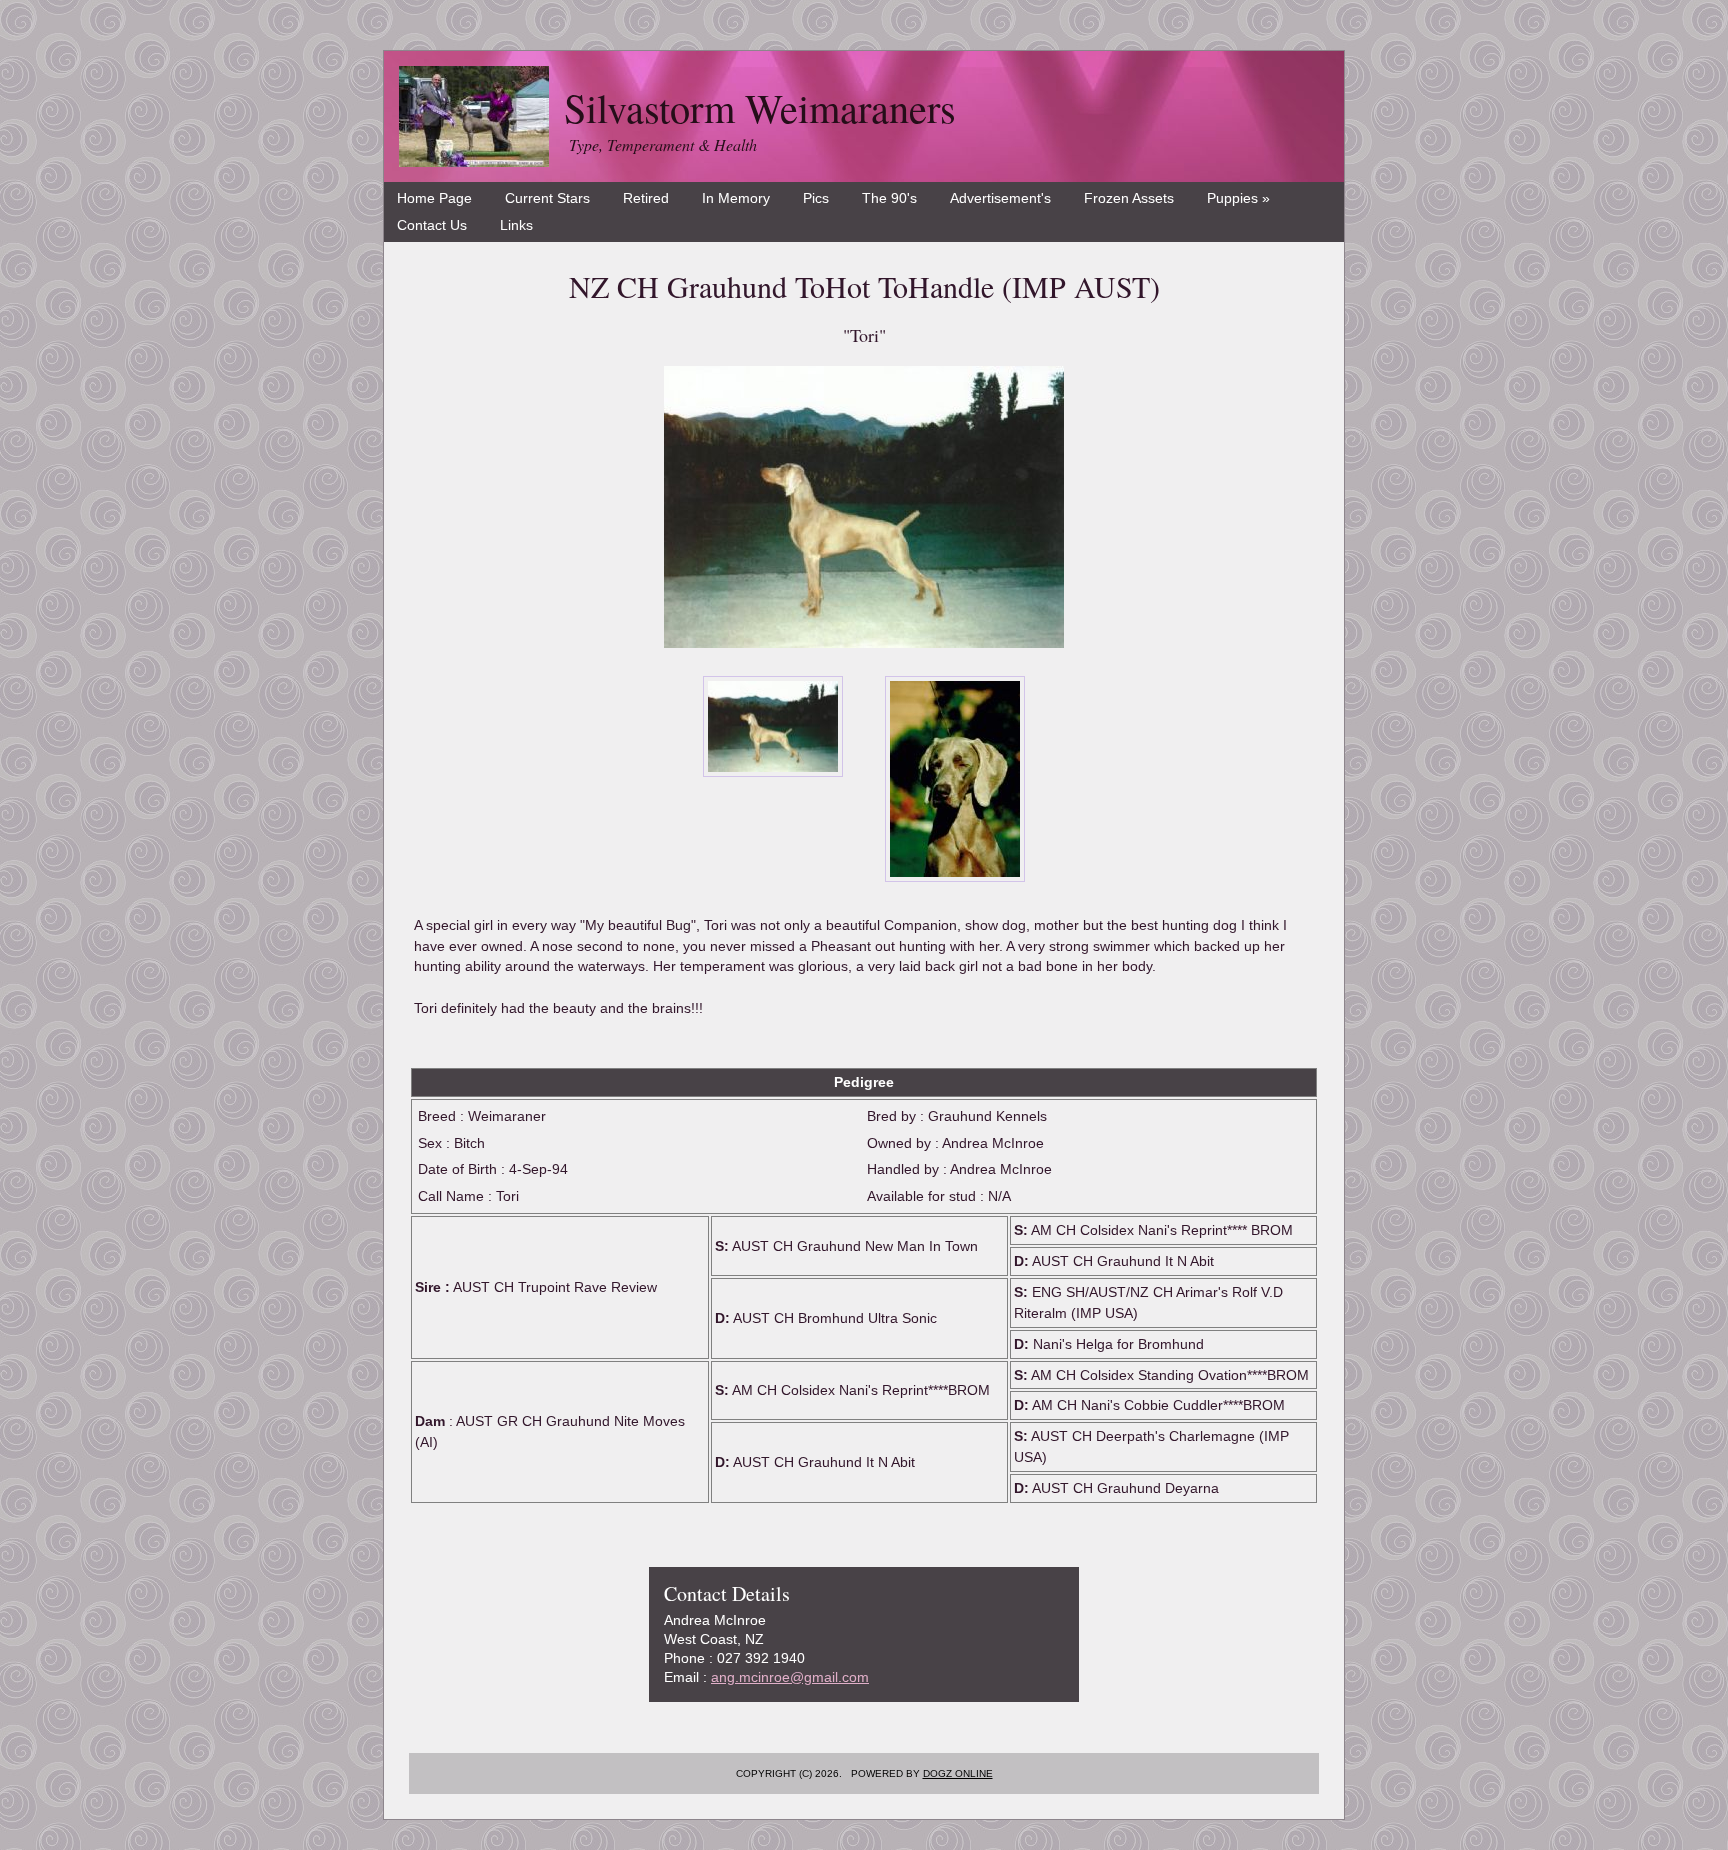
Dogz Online (958, 1773)
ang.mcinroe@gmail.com (790, 1677)
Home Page (434, 198)
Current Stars (547, 198)
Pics (816, 198)
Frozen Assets (1129, 198)
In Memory (736, 198)
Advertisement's (1000, 198)
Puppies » (1238, 198)
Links (516, 225)
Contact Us (432, 225)
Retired (646, 198)
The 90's (889, 198)
